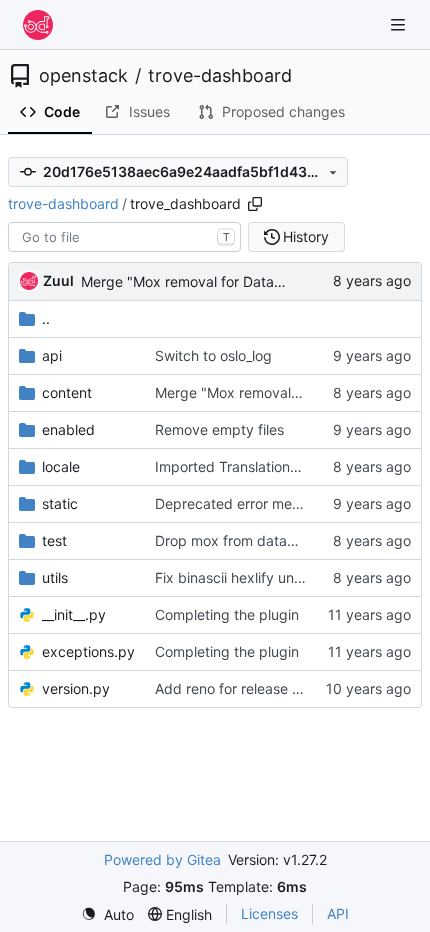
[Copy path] (255, 204)
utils (55, 577)
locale (61, 466)
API (338, 913)
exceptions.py (88, 651)
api (52, 355)
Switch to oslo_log (213, 355)
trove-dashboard (220, 76)
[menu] (107, 914)
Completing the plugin (227, 614)
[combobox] (124, 237)
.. (46, 318)
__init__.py (74, 614)
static (60, 503)
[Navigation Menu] (400, 24)
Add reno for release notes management (286, 688)
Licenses (269, 913)
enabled (68, 429)
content (67, 392)
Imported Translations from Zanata (268, 466)
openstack (83, 76)
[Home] (38, 25)
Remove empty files (219, 429)
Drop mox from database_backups (268, 540)
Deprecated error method (238, 503)
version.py (76, 688)
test (54, 540)
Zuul (58, 280)
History (306, 236)
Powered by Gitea (162, 859)
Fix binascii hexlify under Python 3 (267, 577)
